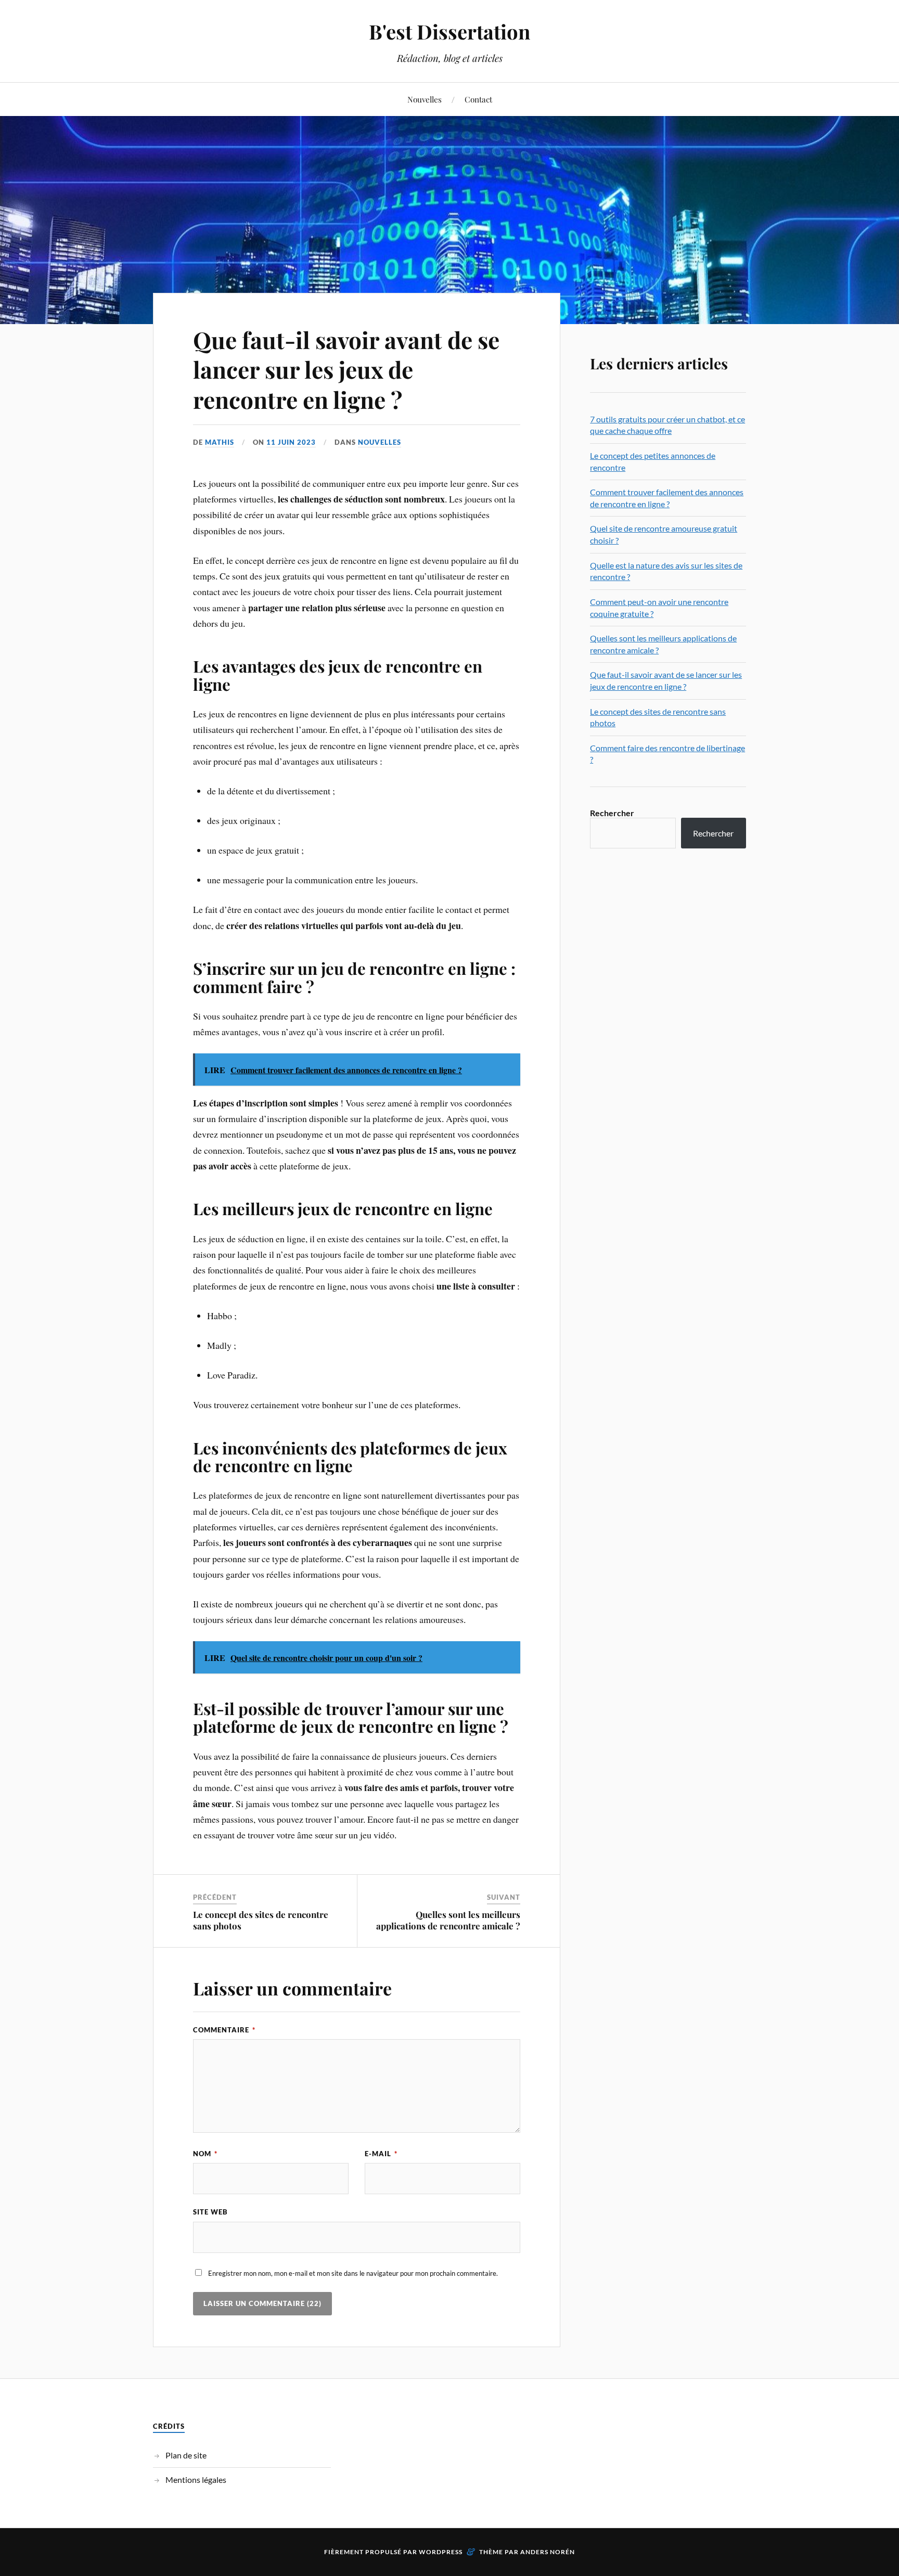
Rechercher (612, 813)
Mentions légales (196, 2480)
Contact (478, 99)
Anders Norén (548, 2552)
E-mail (381, 2154)
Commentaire (224, 2030)
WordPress (441, 2552)
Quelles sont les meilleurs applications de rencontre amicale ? (448, 1920)
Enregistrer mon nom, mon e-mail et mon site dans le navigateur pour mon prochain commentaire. (353, 2273)
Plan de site (186, 2455)
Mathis (220, 442)
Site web (210, 2212)
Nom (205, 2154)
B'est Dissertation (449, 31)
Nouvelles (425, 99)
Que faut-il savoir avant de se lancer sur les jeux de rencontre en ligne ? (346, 369)
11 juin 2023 (291, 442)
